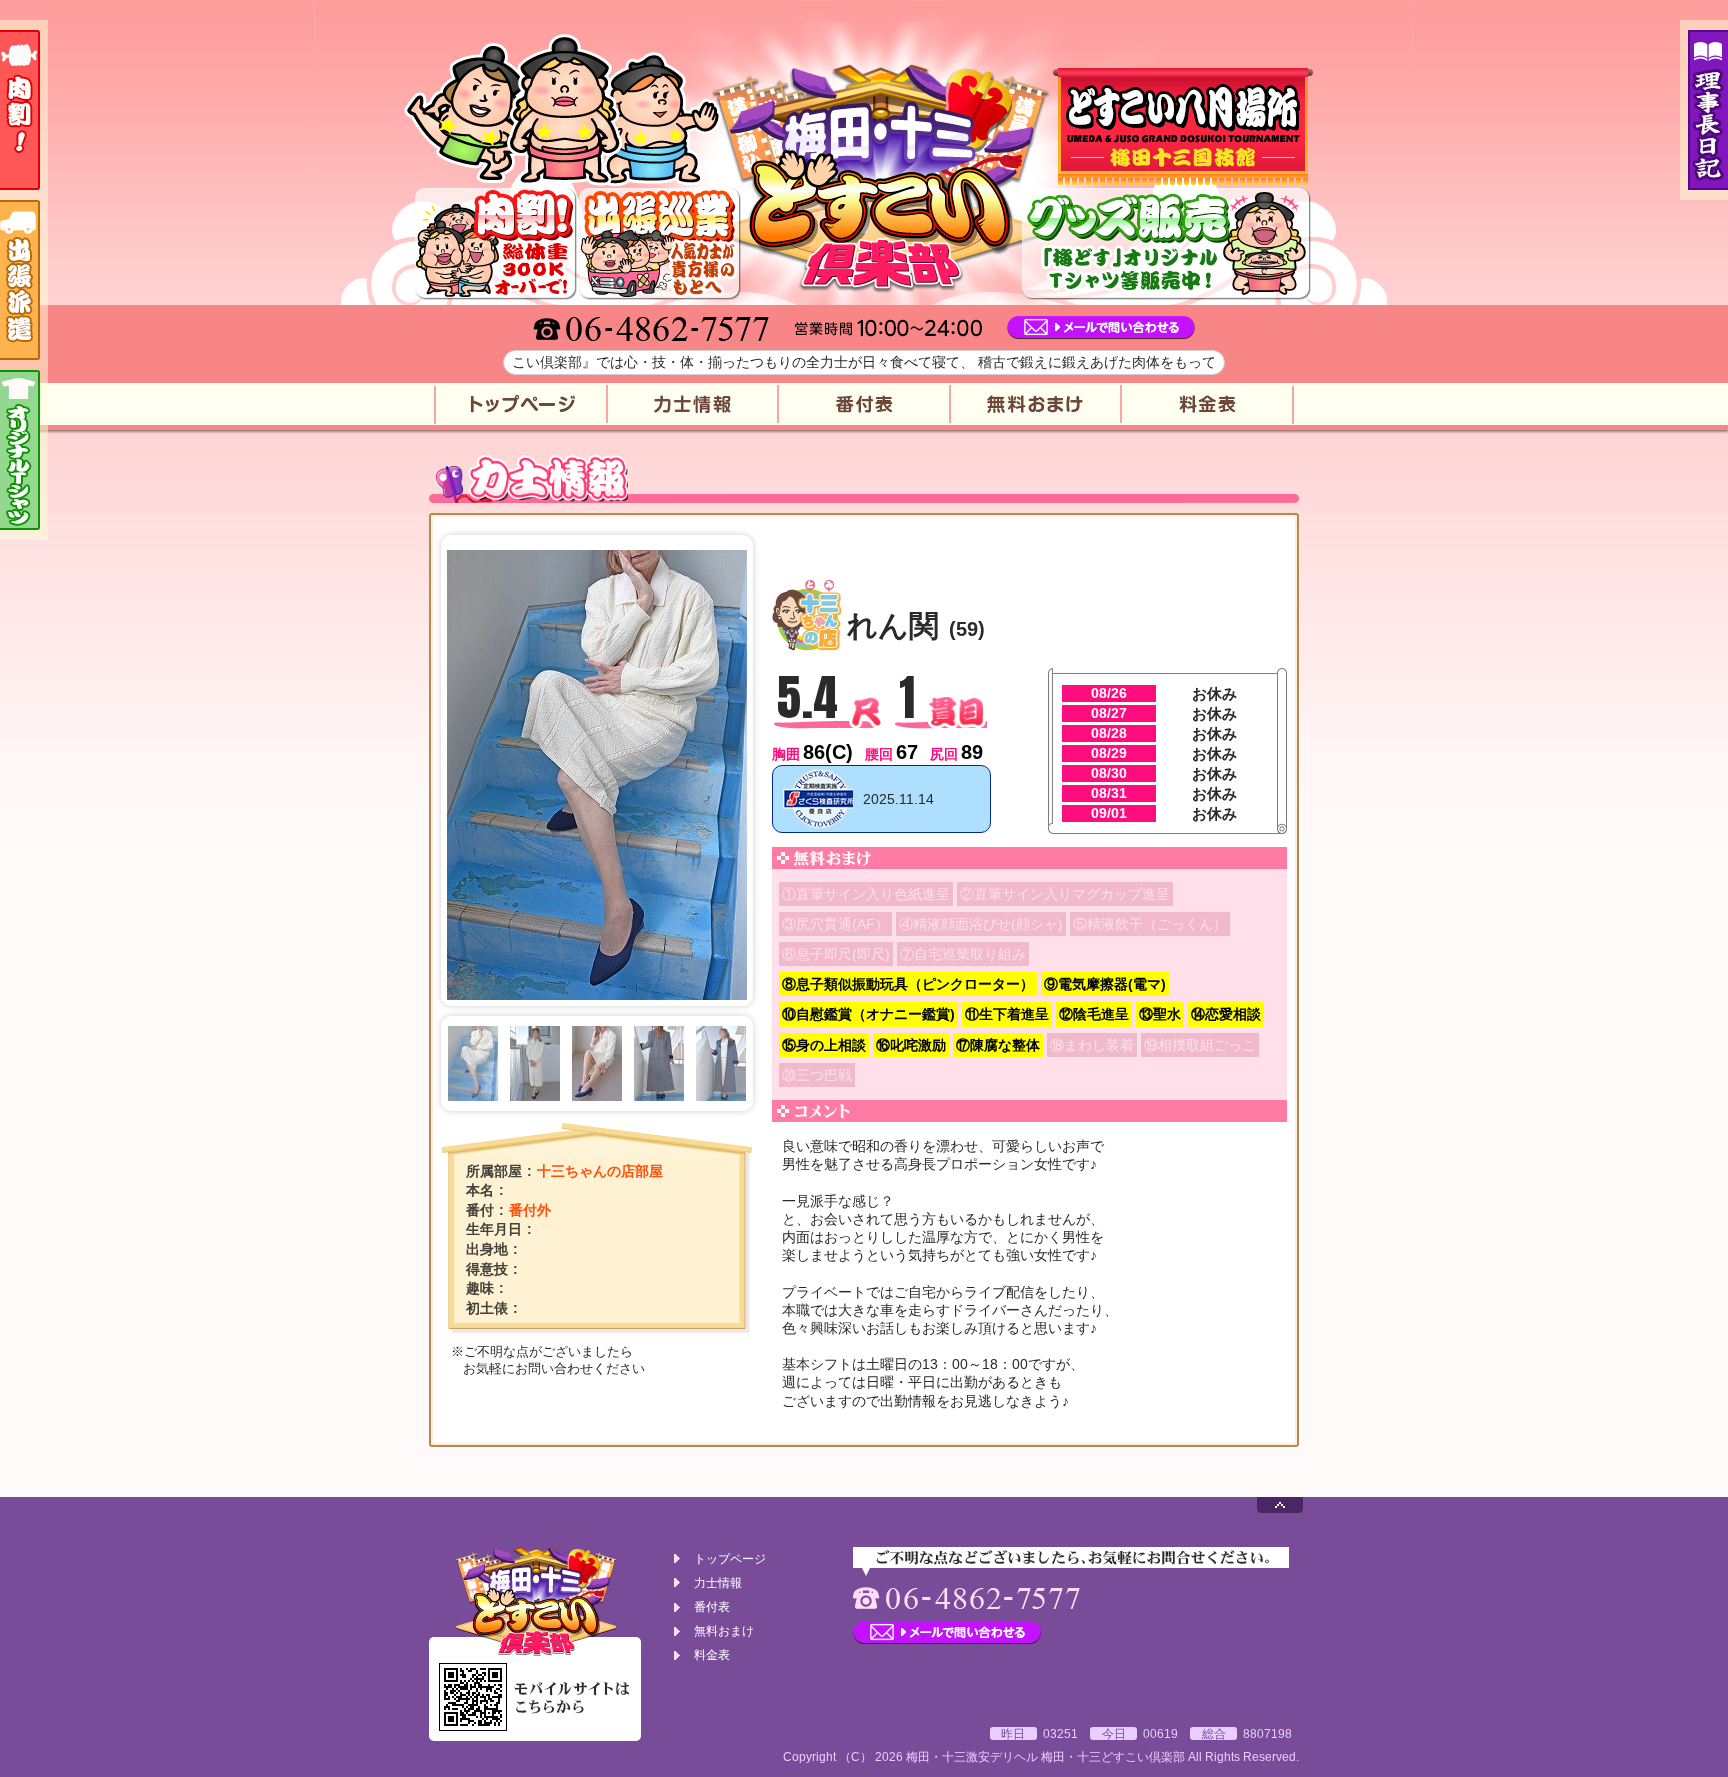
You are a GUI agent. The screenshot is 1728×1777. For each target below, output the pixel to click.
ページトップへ (1280, 1505)
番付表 (864, 404)
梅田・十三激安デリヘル (972, 1757)
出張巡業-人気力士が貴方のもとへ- (660, 244)
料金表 (1208, 404)
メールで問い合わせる (1101, 328)
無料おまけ (1036, 404)
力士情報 (692, 404)
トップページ (520, 404)
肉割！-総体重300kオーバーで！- (496, 244)
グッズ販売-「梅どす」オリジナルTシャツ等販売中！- (1166, 244)
